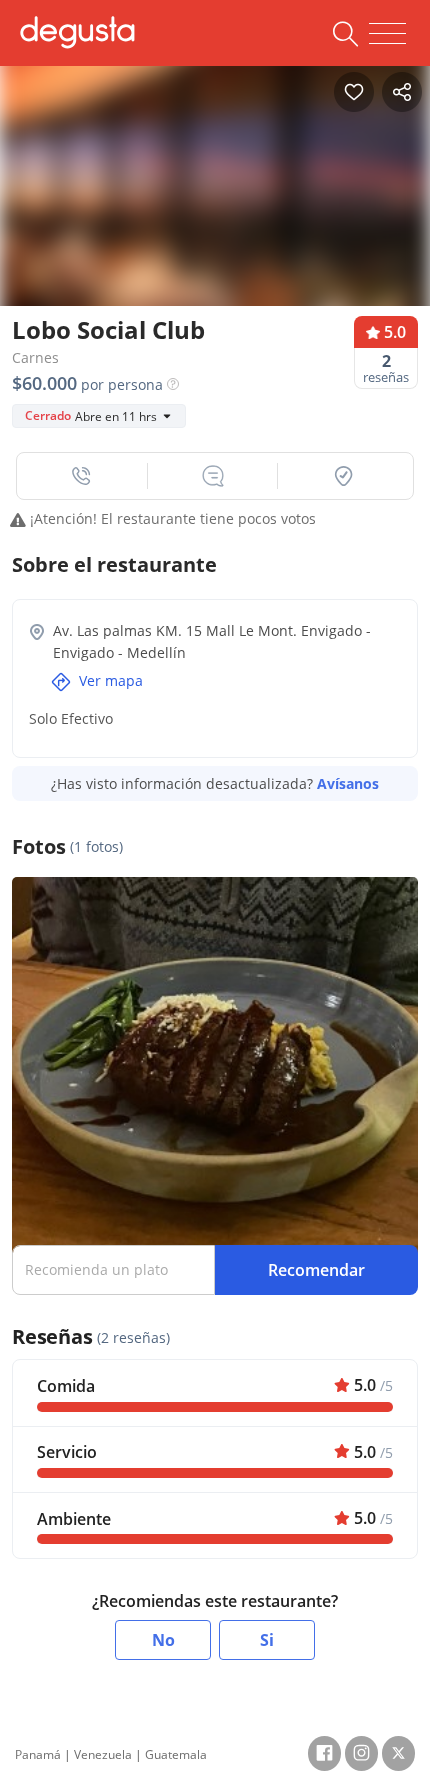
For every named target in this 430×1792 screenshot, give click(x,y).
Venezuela (103, 1754)
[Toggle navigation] (387, 34)
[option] (215, 207)
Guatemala (176, 1754)
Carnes (35, 357)
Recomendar (316, 1270)
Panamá (38, 1754)
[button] (82, 476)
